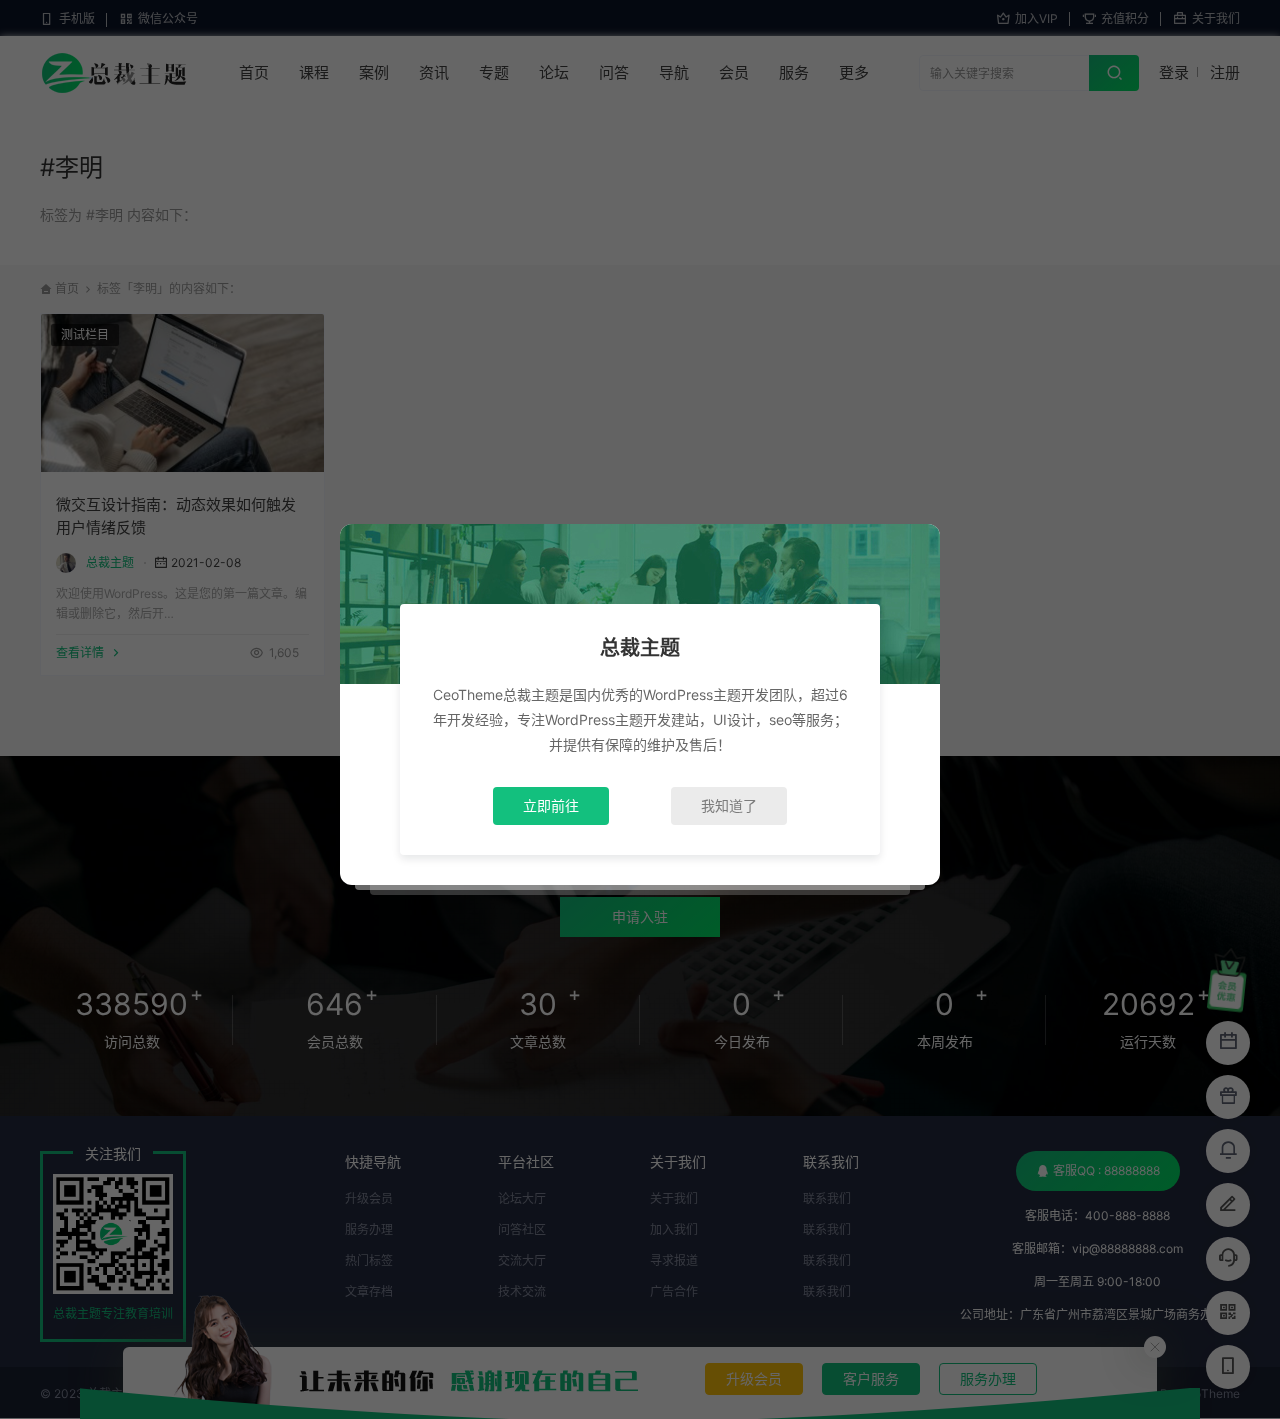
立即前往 (551, 805)
